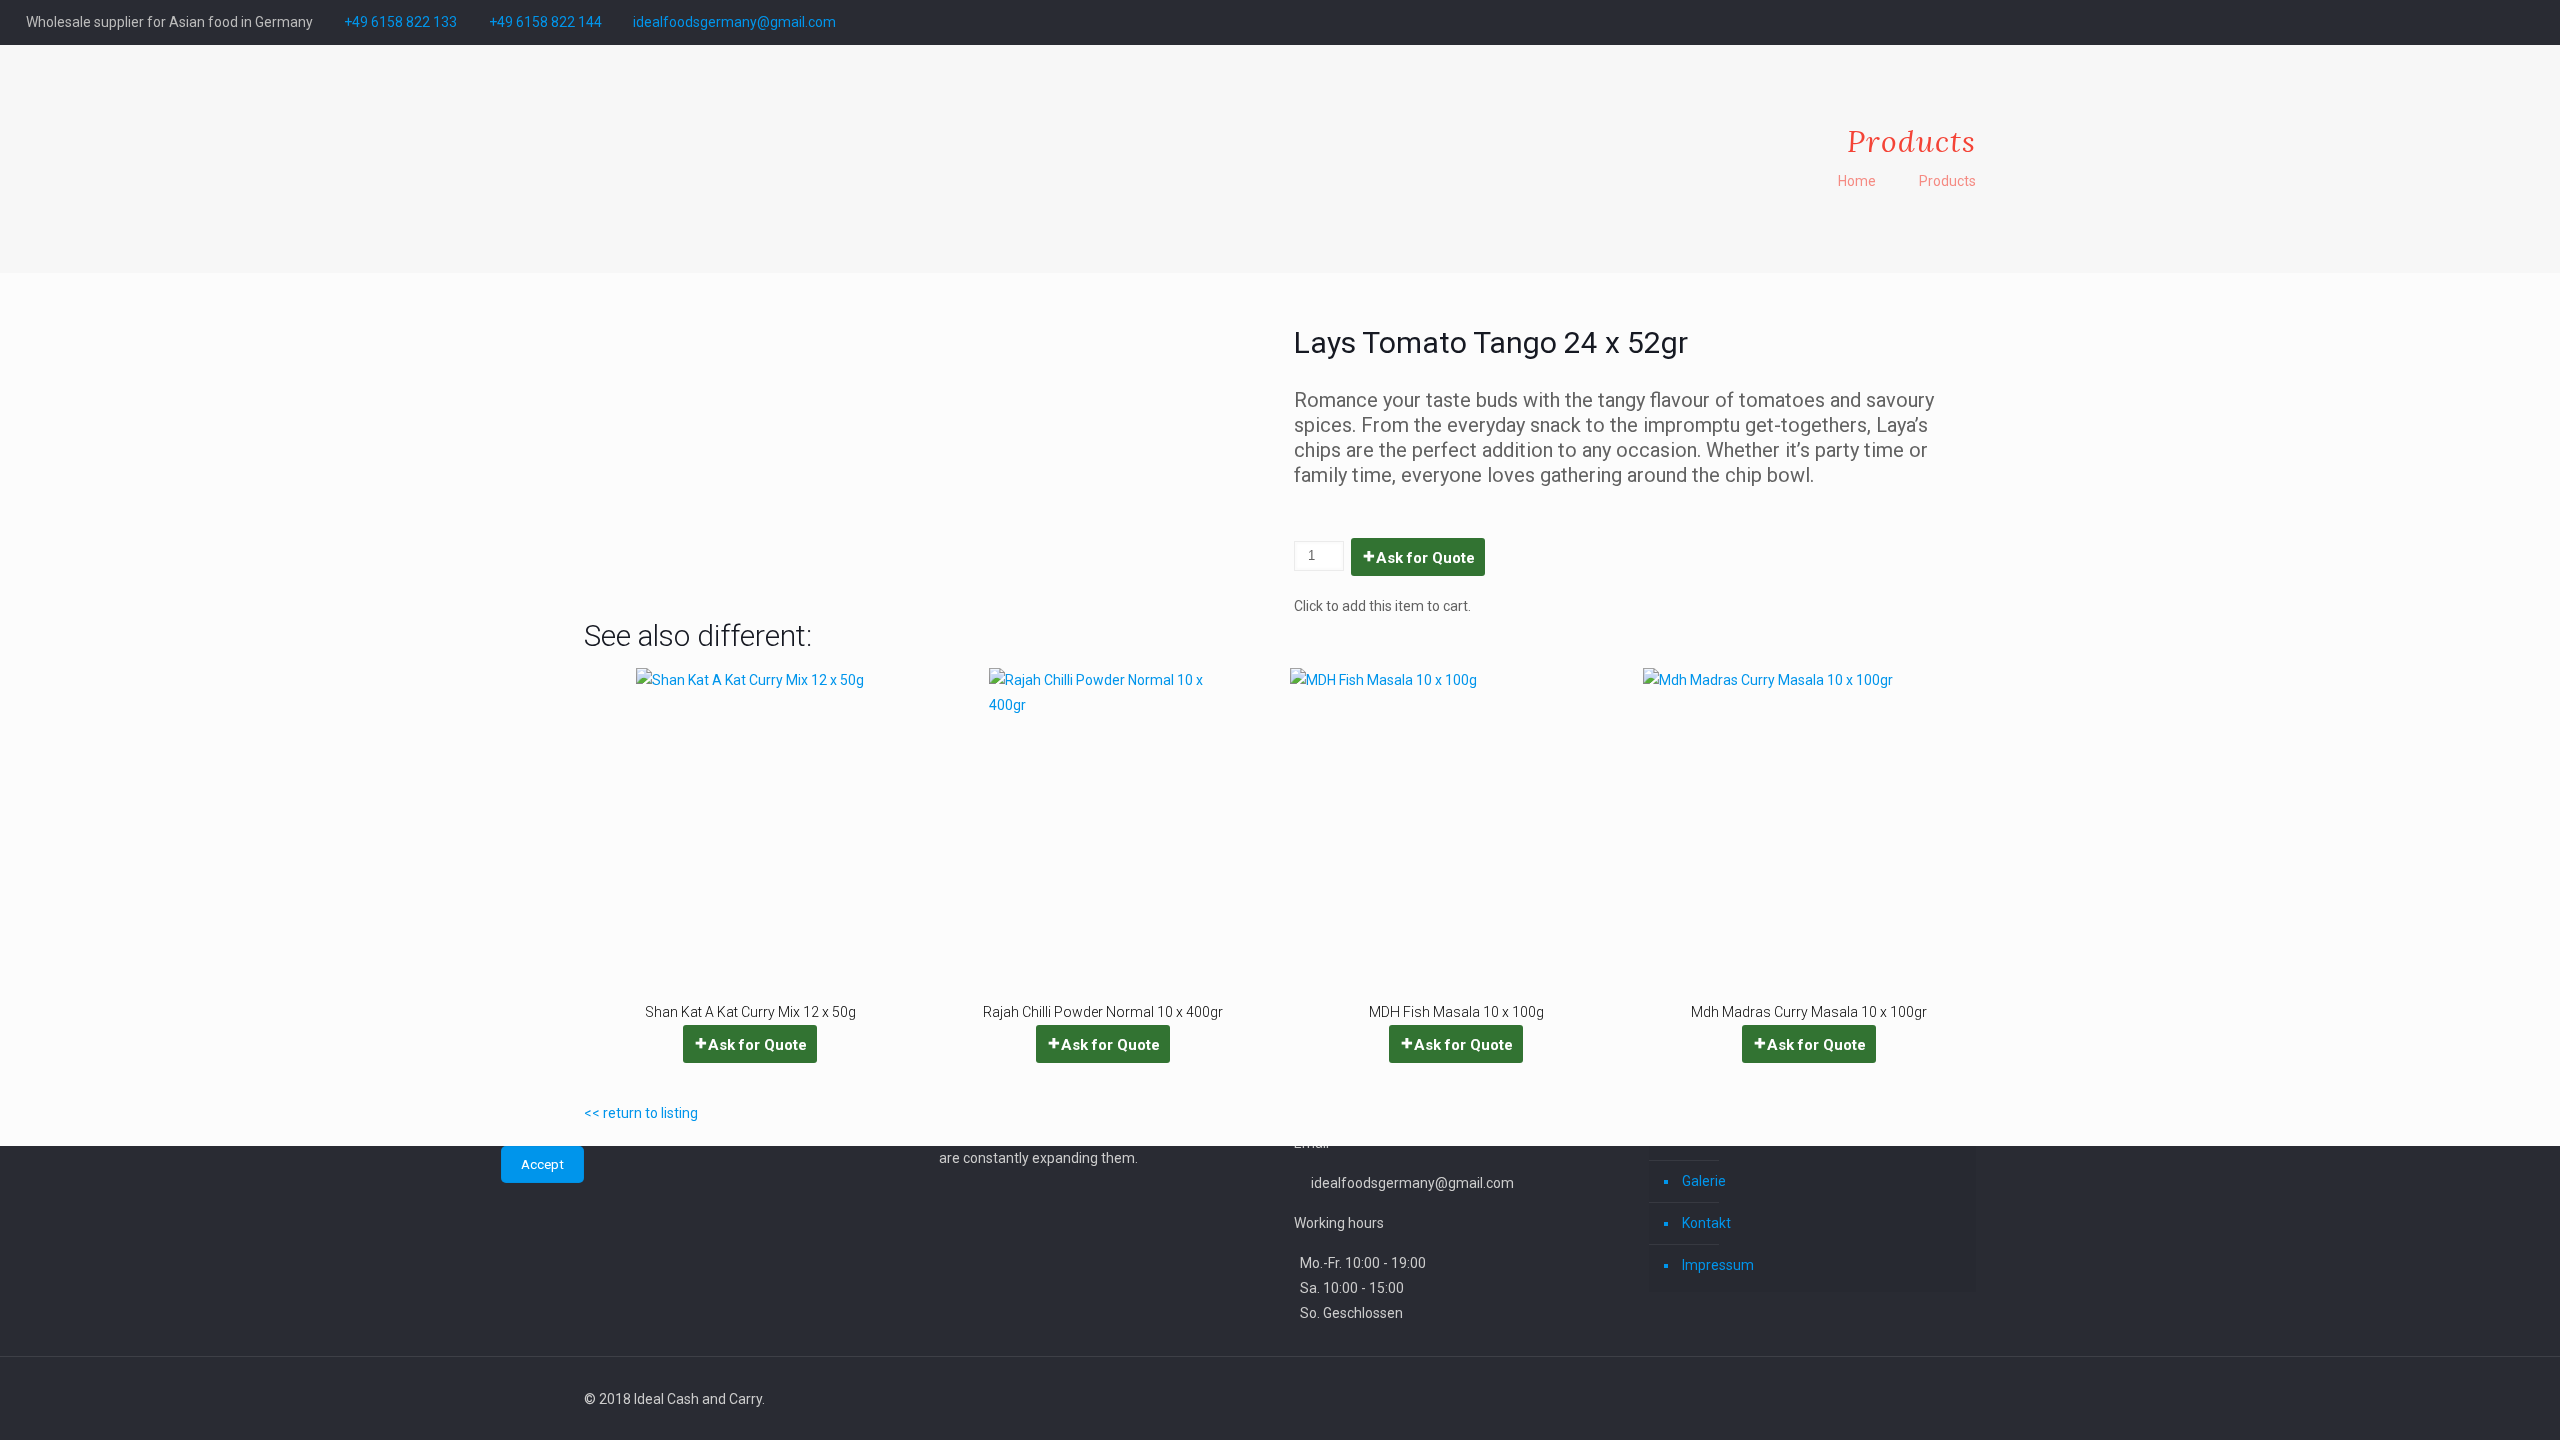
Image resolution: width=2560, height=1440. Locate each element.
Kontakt (1706, 1223)
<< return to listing (641, 1113)
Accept (542, 1164)
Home (1857, 181)
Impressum (1718, 1265)
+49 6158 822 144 (545, 22)
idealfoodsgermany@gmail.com (734, 22)
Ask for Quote (1425, 558)
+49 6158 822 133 (400, 22)
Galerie (1704, 1181)
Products (1947, 181)
